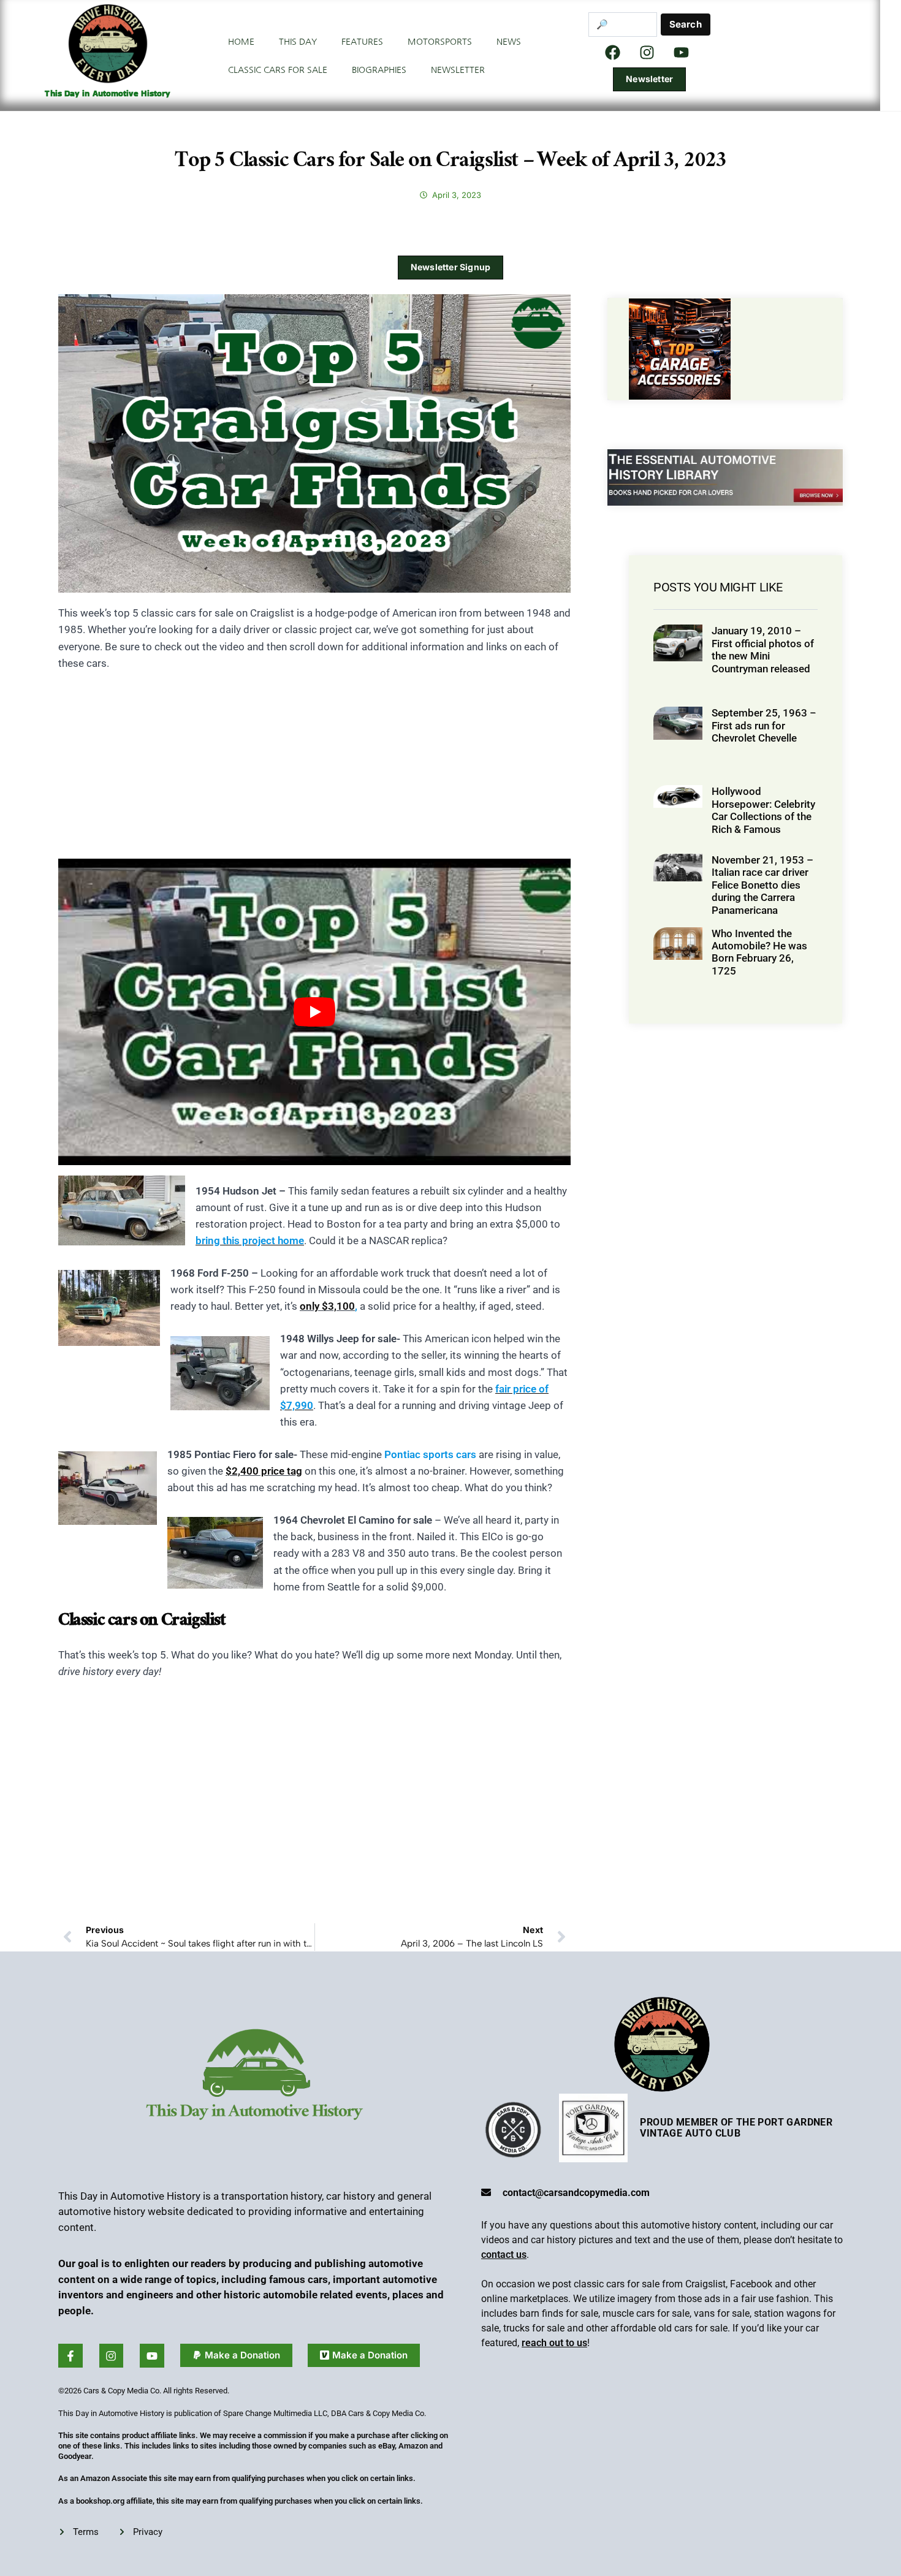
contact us (504, 2255)
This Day (298, 42)
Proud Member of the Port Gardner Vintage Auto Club (736, 2128)
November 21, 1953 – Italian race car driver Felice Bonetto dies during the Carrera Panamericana (762, 885)
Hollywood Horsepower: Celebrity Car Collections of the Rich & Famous (763, 810)
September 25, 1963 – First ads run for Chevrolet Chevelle (764, 725)
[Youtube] (152, 2356)
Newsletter (458, 70)
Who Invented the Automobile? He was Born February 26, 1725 (759, 952)
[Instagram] (647, 52)
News (509, 42)
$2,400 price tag (264, 1471)
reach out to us (554, 2343)
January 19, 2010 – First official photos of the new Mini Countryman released (763, 649)
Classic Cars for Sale (278, 70)
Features (362, 42)
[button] (236, 2355)
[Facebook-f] (70, 2356)
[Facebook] (613, 52)
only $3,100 (327, 1306)
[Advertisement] (314, 773)
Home (241, 42)
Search (686, 24)
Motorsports (440, 42)
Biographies (379, 70)
